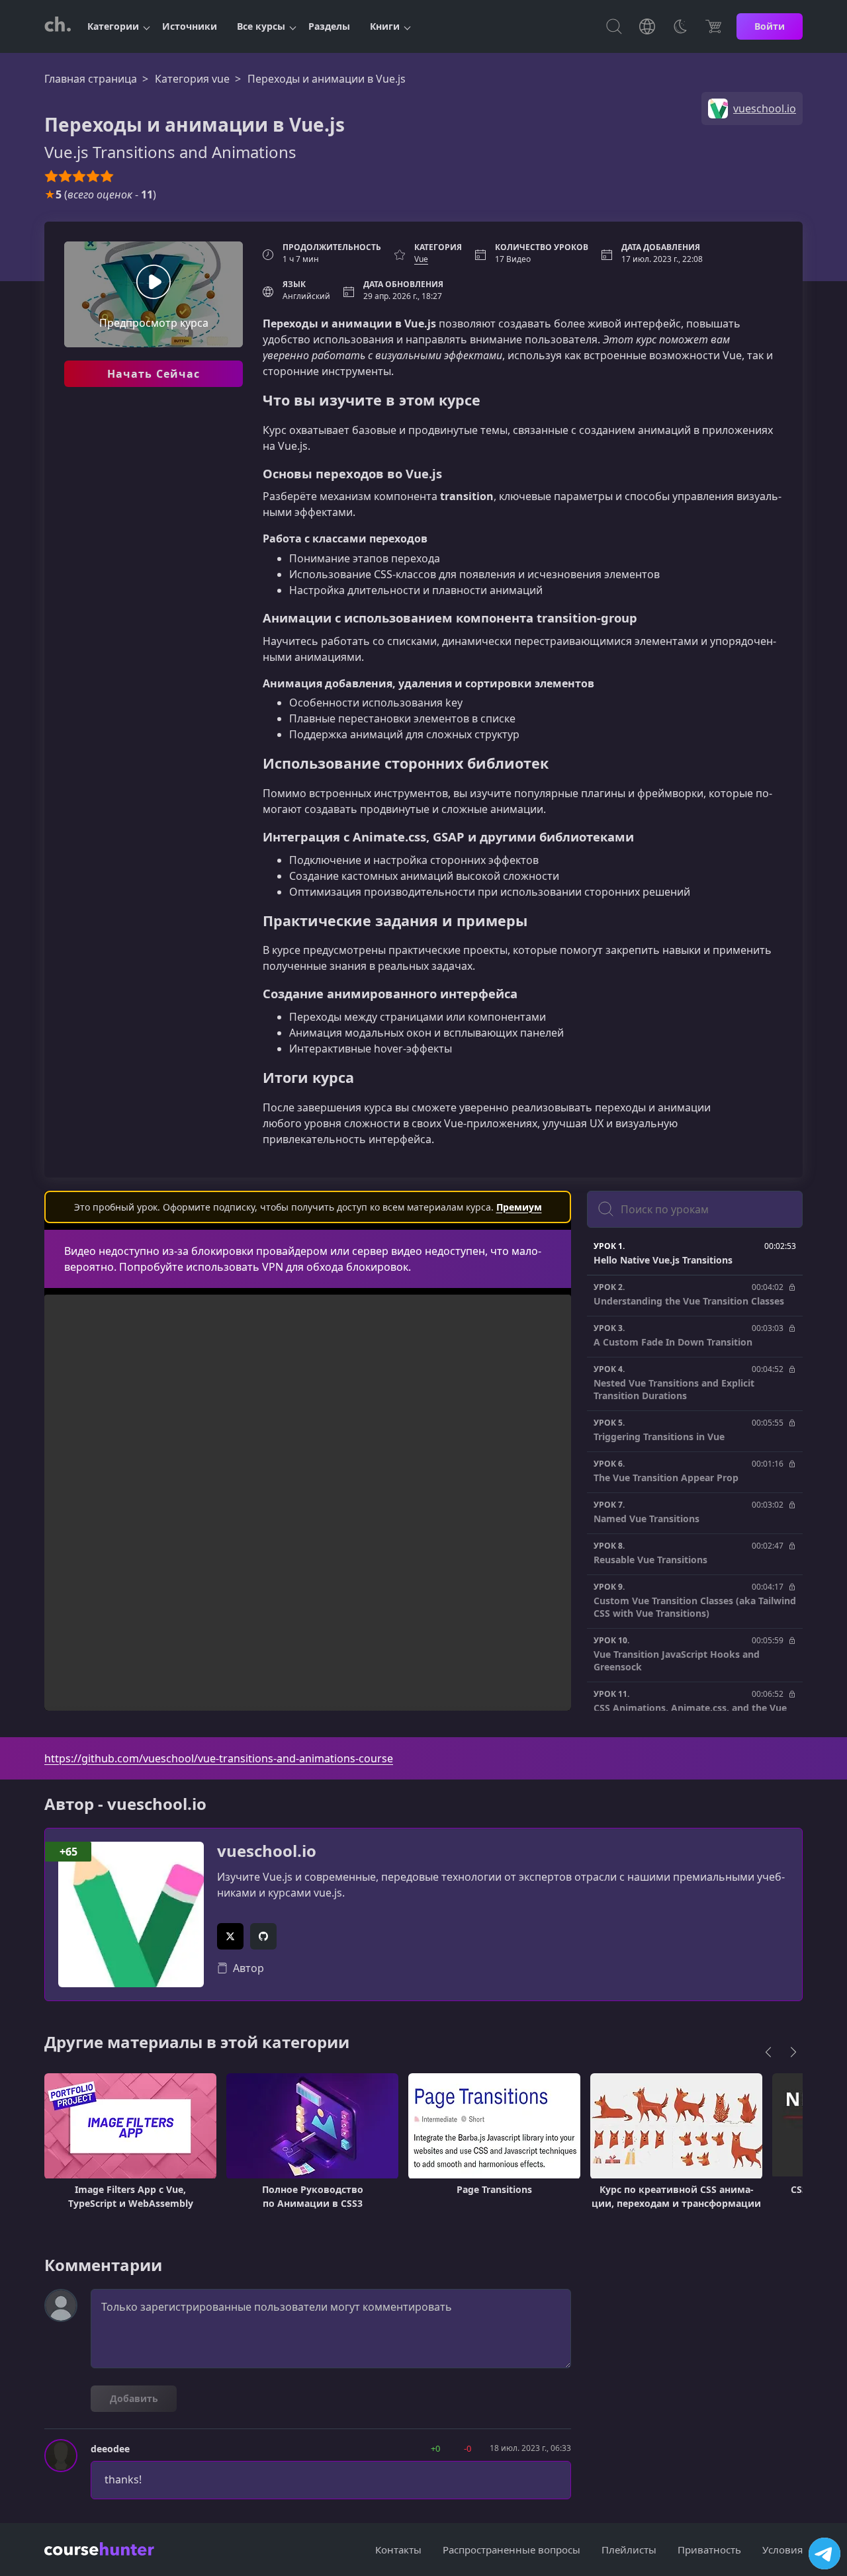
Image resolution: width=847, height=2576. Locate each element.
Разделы (329, 26)
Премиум (519, 1207)
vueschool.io (267, 1851)
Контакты (398, 2550)
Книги (385, 26)
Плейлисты (629, 2550)
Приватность (709, 2550)
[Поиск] (614, 26)
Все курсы (261, 26)
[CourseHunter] (58, 26)
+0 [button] (435, 2448)
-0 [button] (468, 2448)
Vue (421, 259)
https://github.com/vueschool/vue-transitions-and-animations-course (219, 1758)
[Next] (793, 2052)
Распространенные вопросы (512, 2550)
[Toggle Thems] (680, 26)
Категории (113, 26)
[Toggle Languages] (647, 26)
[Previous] (768, 2052)
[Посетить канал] (825, 2554)
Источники (190, 26)
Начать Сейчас (154, 374)
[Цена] (713, 26)
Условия (782, 2550)
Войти (770, 26)
